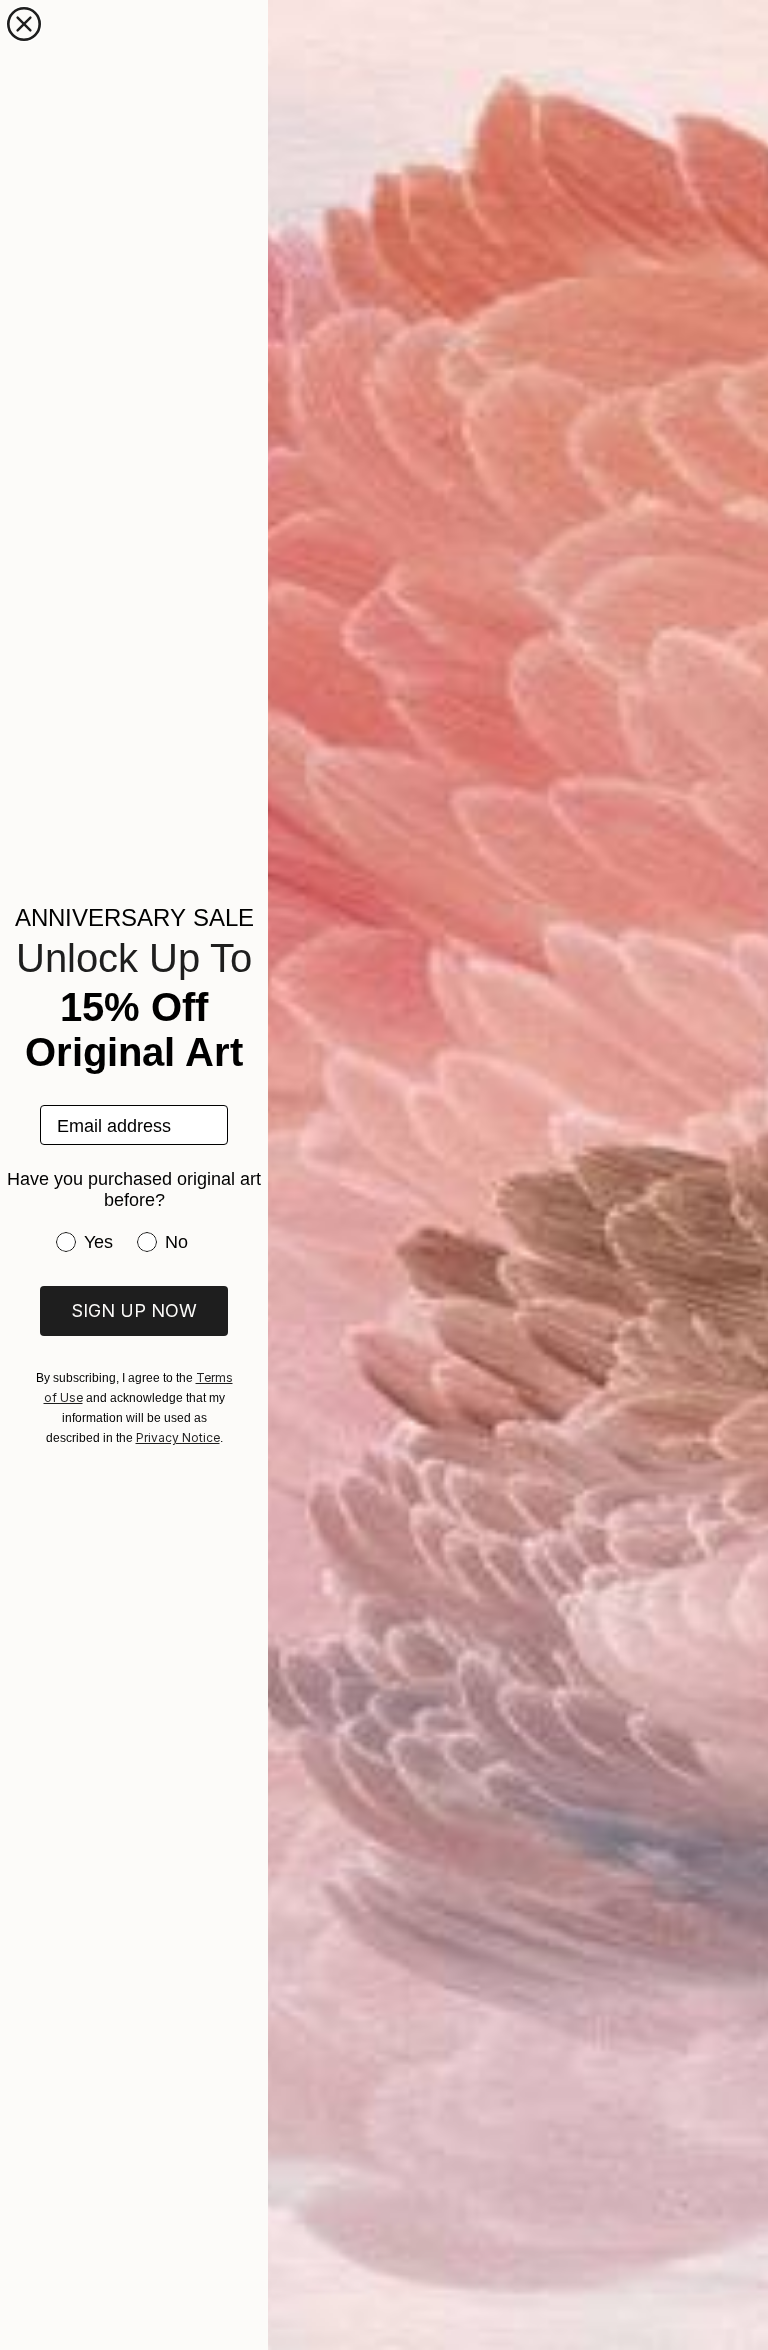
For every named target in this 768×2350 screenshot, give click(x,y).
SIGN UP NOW (134, 1310)
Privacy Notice (178, 1437)
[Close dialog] (24, 24)
